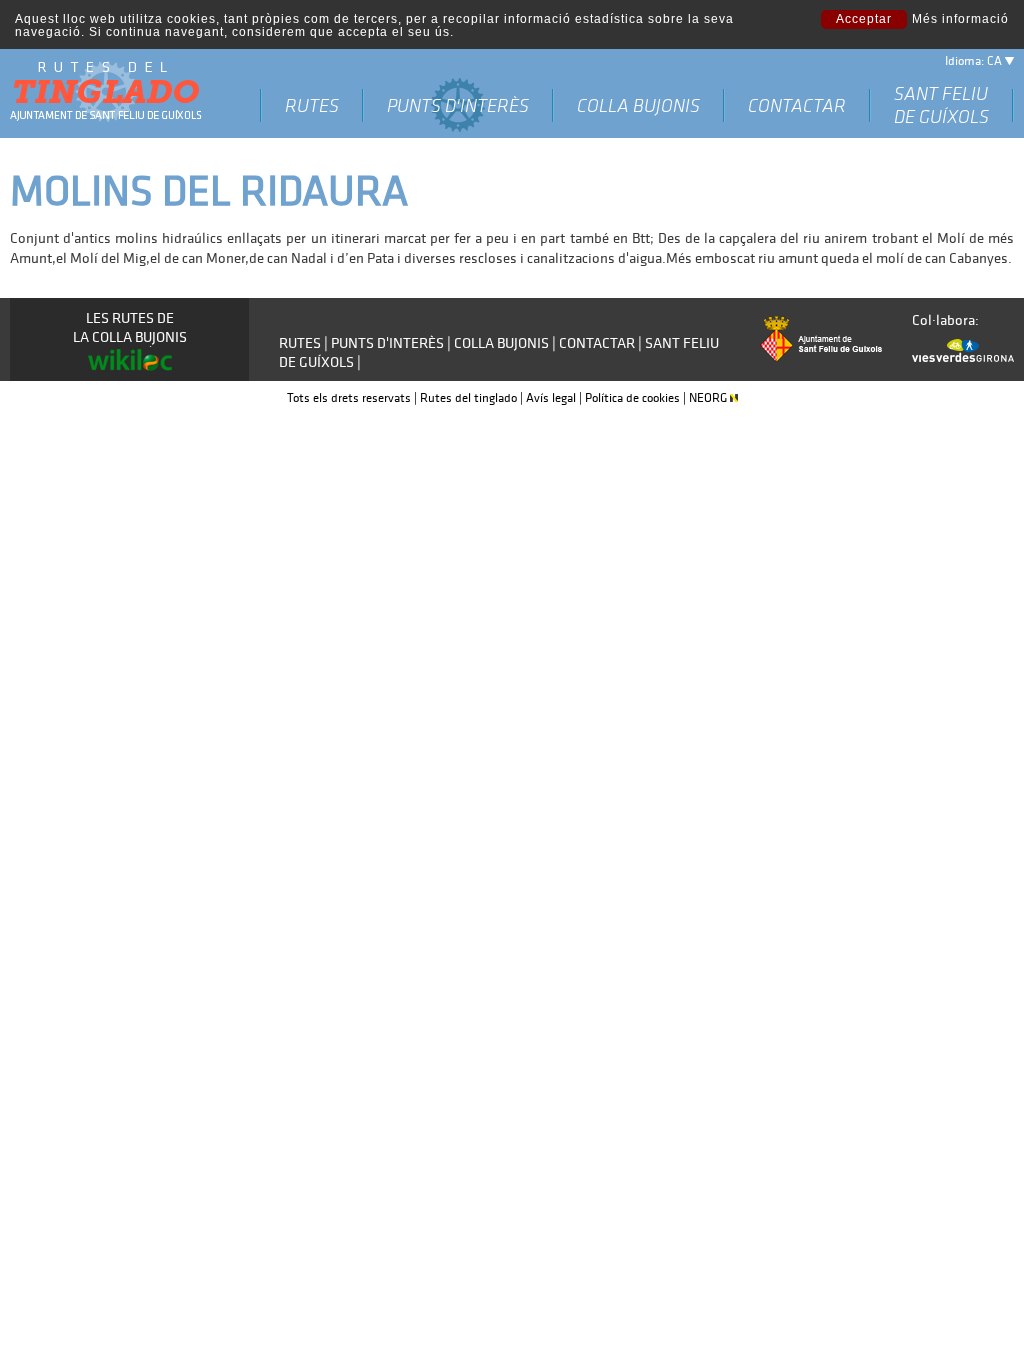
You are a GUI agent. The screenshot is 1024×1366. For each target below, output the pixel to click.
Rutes (312, 105)
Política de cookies (632, 397)
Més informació (960, 19)
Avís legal (551, 397)
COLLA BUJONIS (638, 105)
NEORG (709, 397)
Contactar (797, 105)
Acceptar (864, 19)
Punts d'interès (458, 105)
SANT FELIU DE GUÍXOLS (941, 105)
